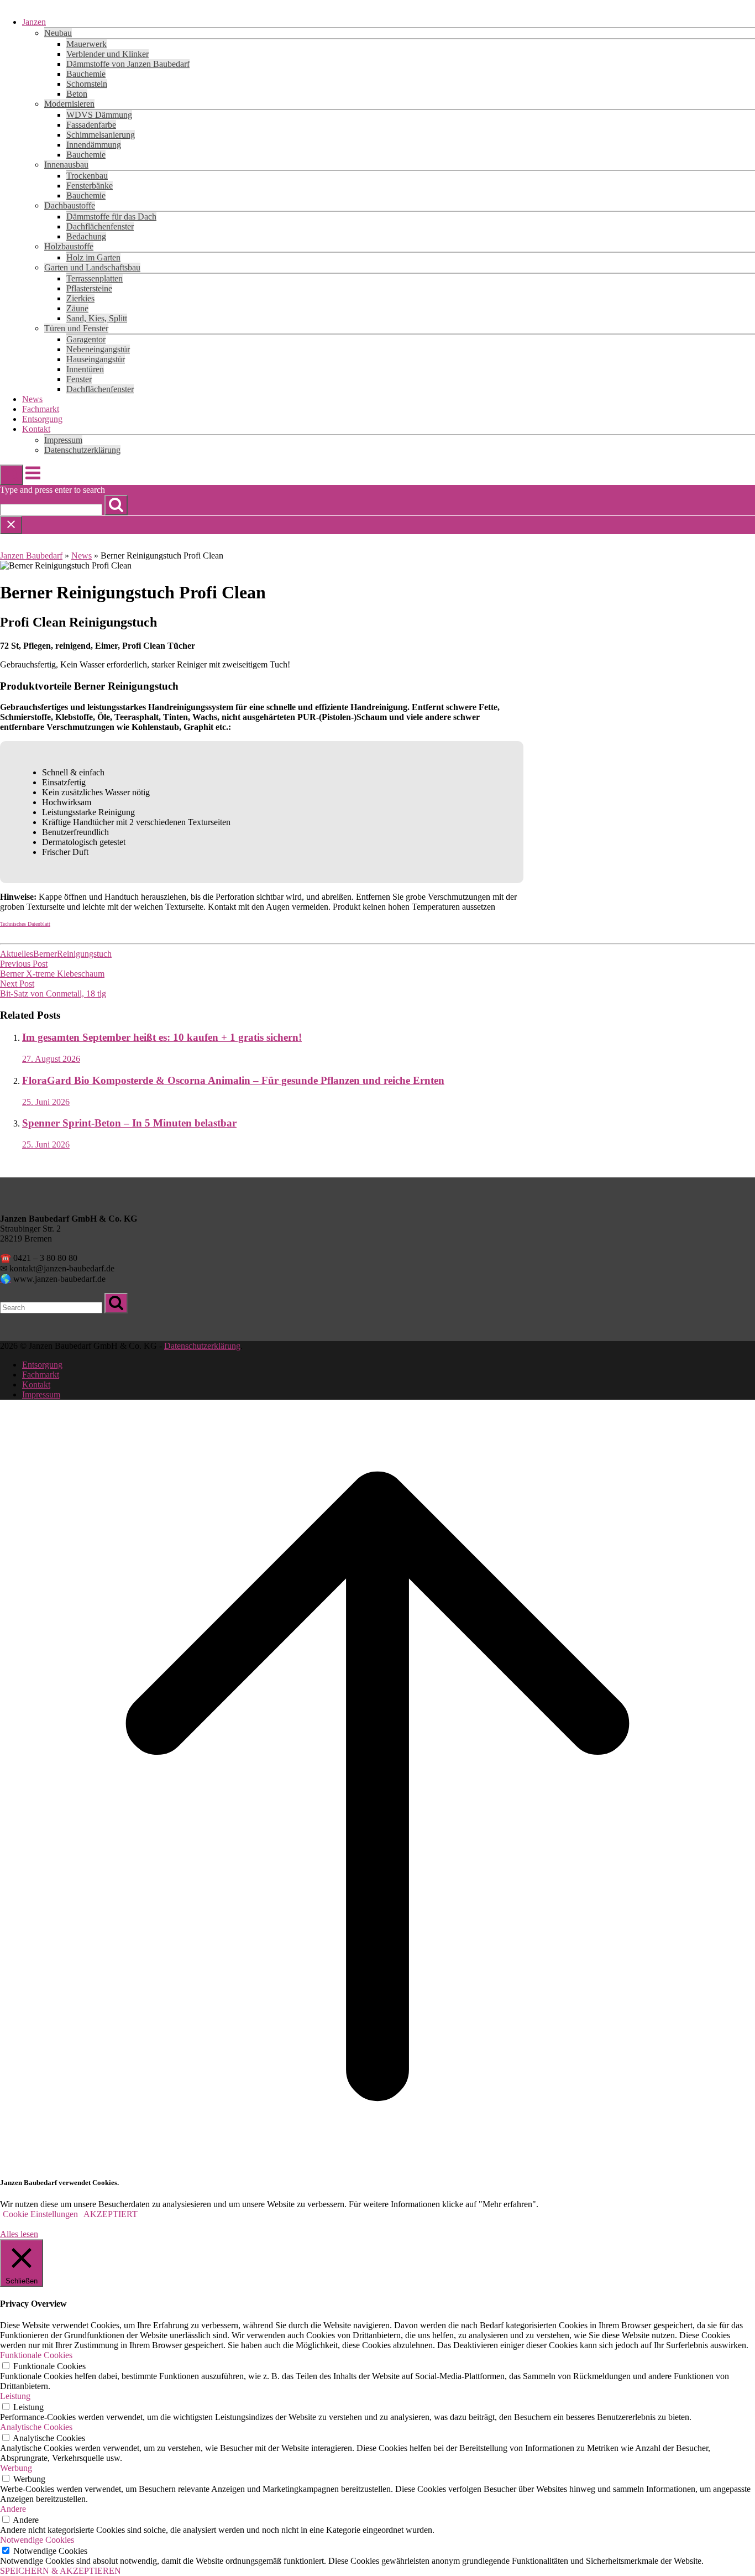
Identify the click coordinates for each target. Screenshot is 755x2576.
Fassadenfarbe (91, 125)
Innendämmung (94, 145)
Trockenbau (87, 176)
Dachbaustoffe (70, 205)
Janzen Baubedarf (31, 556)
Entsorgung (42, 419)
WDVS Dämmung (99, 115)
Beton (77, 94)
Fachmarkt (41, 409)
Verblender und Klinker (108, 54)
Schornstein (87, 84)
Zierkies (80, 298)
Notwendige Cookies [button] (37, 2540)
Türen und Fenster (76, 328)
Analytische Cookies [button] (36, 2427)
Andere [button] (13, 2509)
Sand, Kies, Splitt (97, 318)
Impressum (63, 440)
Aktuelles (17, 954)
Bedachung (86, 236)
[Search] (116, 505)
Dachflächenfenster (100, 226)
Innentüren (85, 369)
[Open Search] (12, 475)
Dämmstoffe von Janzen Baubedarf (128, 64)
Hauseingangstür (96, 359)
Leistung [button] (15, 2396)
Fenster (79, 379)
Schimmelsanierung (101, 135)
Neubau (58, 33)
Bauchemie (86, 74)
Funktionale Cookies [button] (36, 2355)
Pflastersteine (89, 288)
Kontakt (36, 429)
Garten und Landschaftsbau (92, 267)
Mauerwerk (86, 44)
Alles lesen (19, 2234)
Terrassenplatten (95, 278)
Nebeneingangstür (98, 349)
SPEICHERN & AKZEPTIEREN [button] (61, 2571)
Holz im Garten (93, 257)
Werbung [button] (16, 2468)
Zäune (77, 308)
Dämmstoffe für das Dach (111, 217)
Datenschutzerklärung (82, 450)
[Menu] (33, 479)
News (32, 399)
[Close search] (11, 525)
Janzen (34, 22)
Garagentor (86, 339)
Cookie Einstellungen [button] (40, 2214)
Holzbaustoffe (69, 246)
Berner (45, 954)
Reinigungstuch (84, 954)
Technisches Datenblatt (25, 924)
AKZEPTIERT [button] (111, 2214)
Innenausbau (66, 165)
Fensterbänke (90, 186)
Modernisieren (69, 104)
